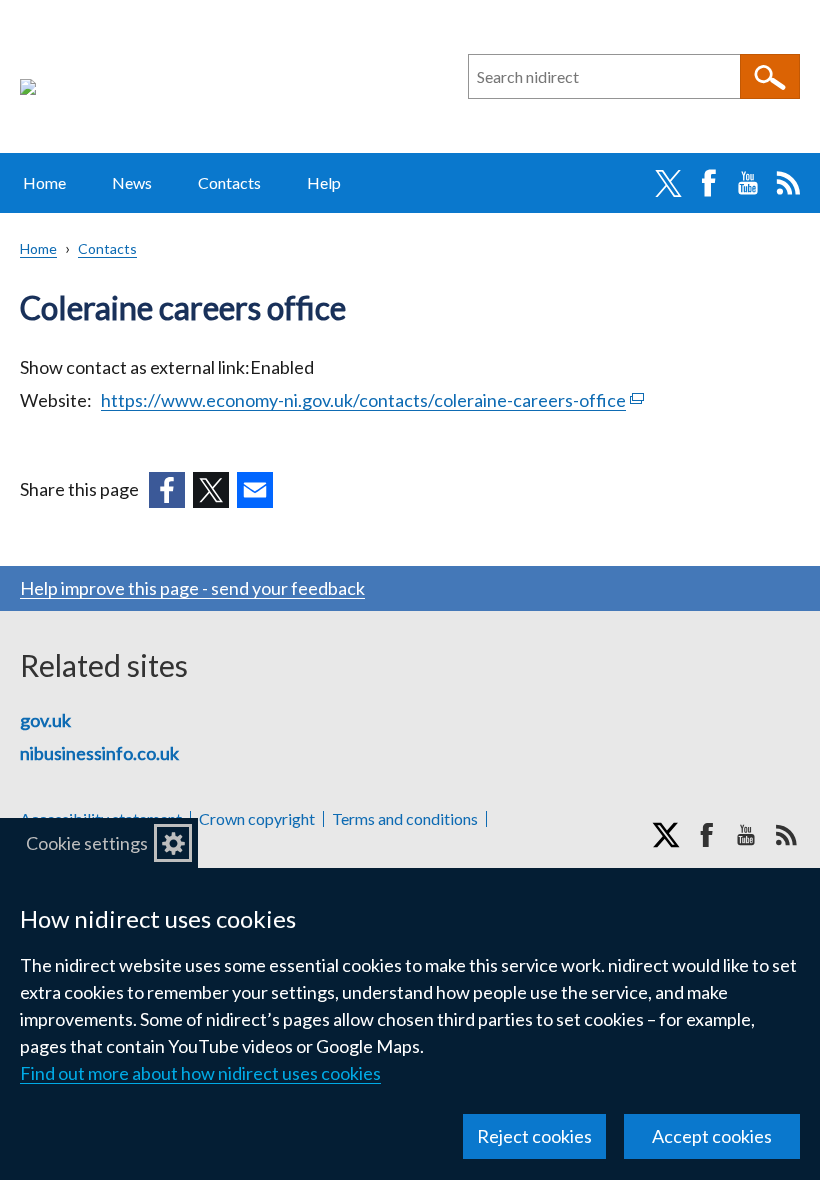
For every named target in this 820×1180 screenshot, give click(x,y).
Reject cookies (534, 1136)
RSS (788, 183)
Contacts (229, 182)
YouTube (748, 183)
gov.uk (45, 720)
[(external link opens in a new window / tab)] (167, 490)
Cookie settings (87, 843)
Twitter (668, 183)
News (132, 182)
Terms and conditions (405, 819)
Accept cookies (712, 1136)
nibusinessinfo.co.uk (99, 753)
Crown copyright (257, 819)
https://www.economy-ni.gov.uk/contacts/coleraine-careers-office (372, 400)
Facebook (708, 183)
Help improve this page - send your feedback (192, 588)
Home (44, 182)
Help (324, 182)
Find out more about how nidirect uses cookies (200, 1073)
